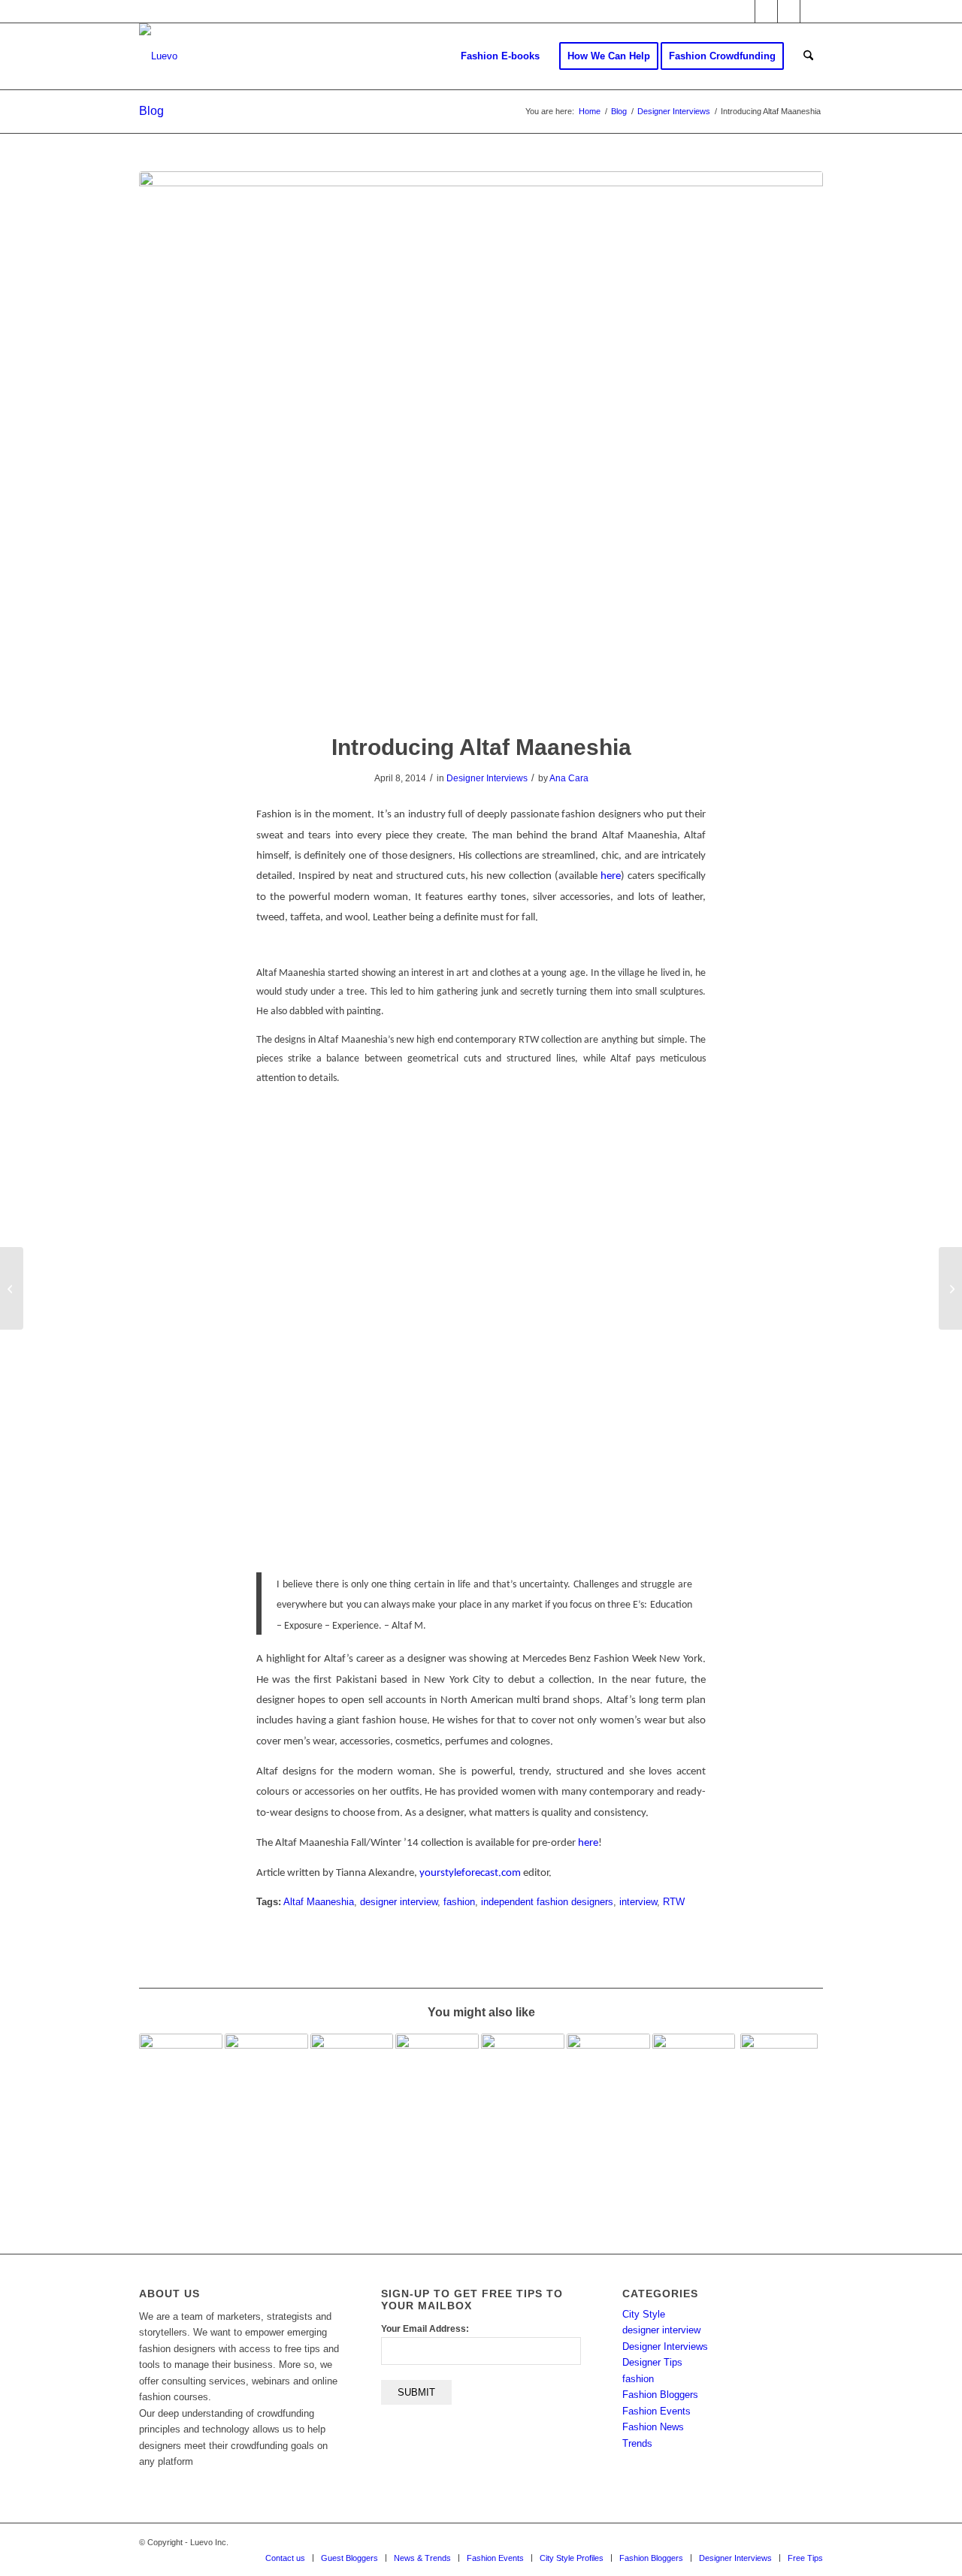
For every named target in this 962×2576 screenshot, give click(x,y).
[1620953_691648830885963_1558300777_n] (481, 442)
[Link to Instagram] (789, 11)
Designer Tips (652, 2362)
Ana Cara (569, 778)
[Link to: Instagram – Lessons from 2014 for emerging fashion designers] (181, 2075)
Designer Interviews (487, 778)
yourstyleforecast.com (470, 1873)
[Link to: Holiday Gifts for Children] (608, 2061)
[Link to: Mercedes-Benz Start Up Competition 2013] (694, 2096)
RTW (674, 1902)
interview (638, 1902)
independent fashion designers (547, 1902)
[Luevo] (158, 56)
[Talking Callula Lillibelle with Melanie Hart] (950, 1288)
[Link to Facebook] (766, 11)
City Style (644, 2314)
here (611, 876)
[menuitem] (500, 56)
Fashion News (653, 2427)
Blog (151, 111)
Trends (637, 2443)
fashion (459, 1902)
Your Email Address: (425, 2329)
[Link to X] (744, 11)
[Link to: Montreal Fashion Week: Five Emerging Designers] (266, 2096)
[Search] (808, 56)
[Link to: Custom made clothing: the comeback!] (779, 2101)
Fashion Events (656, 2411)
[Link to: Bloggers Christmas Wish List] (437, 2075)
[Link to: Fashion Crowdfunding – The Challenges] (523, 2075)
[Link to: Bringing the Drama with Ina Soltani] (352, 2075)
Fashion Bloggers (660, 2395)
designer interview (399, 1902)
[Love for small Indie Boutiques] (12, 1288)
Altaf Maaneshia (319, 1902)
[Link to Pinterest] (812, 11)
